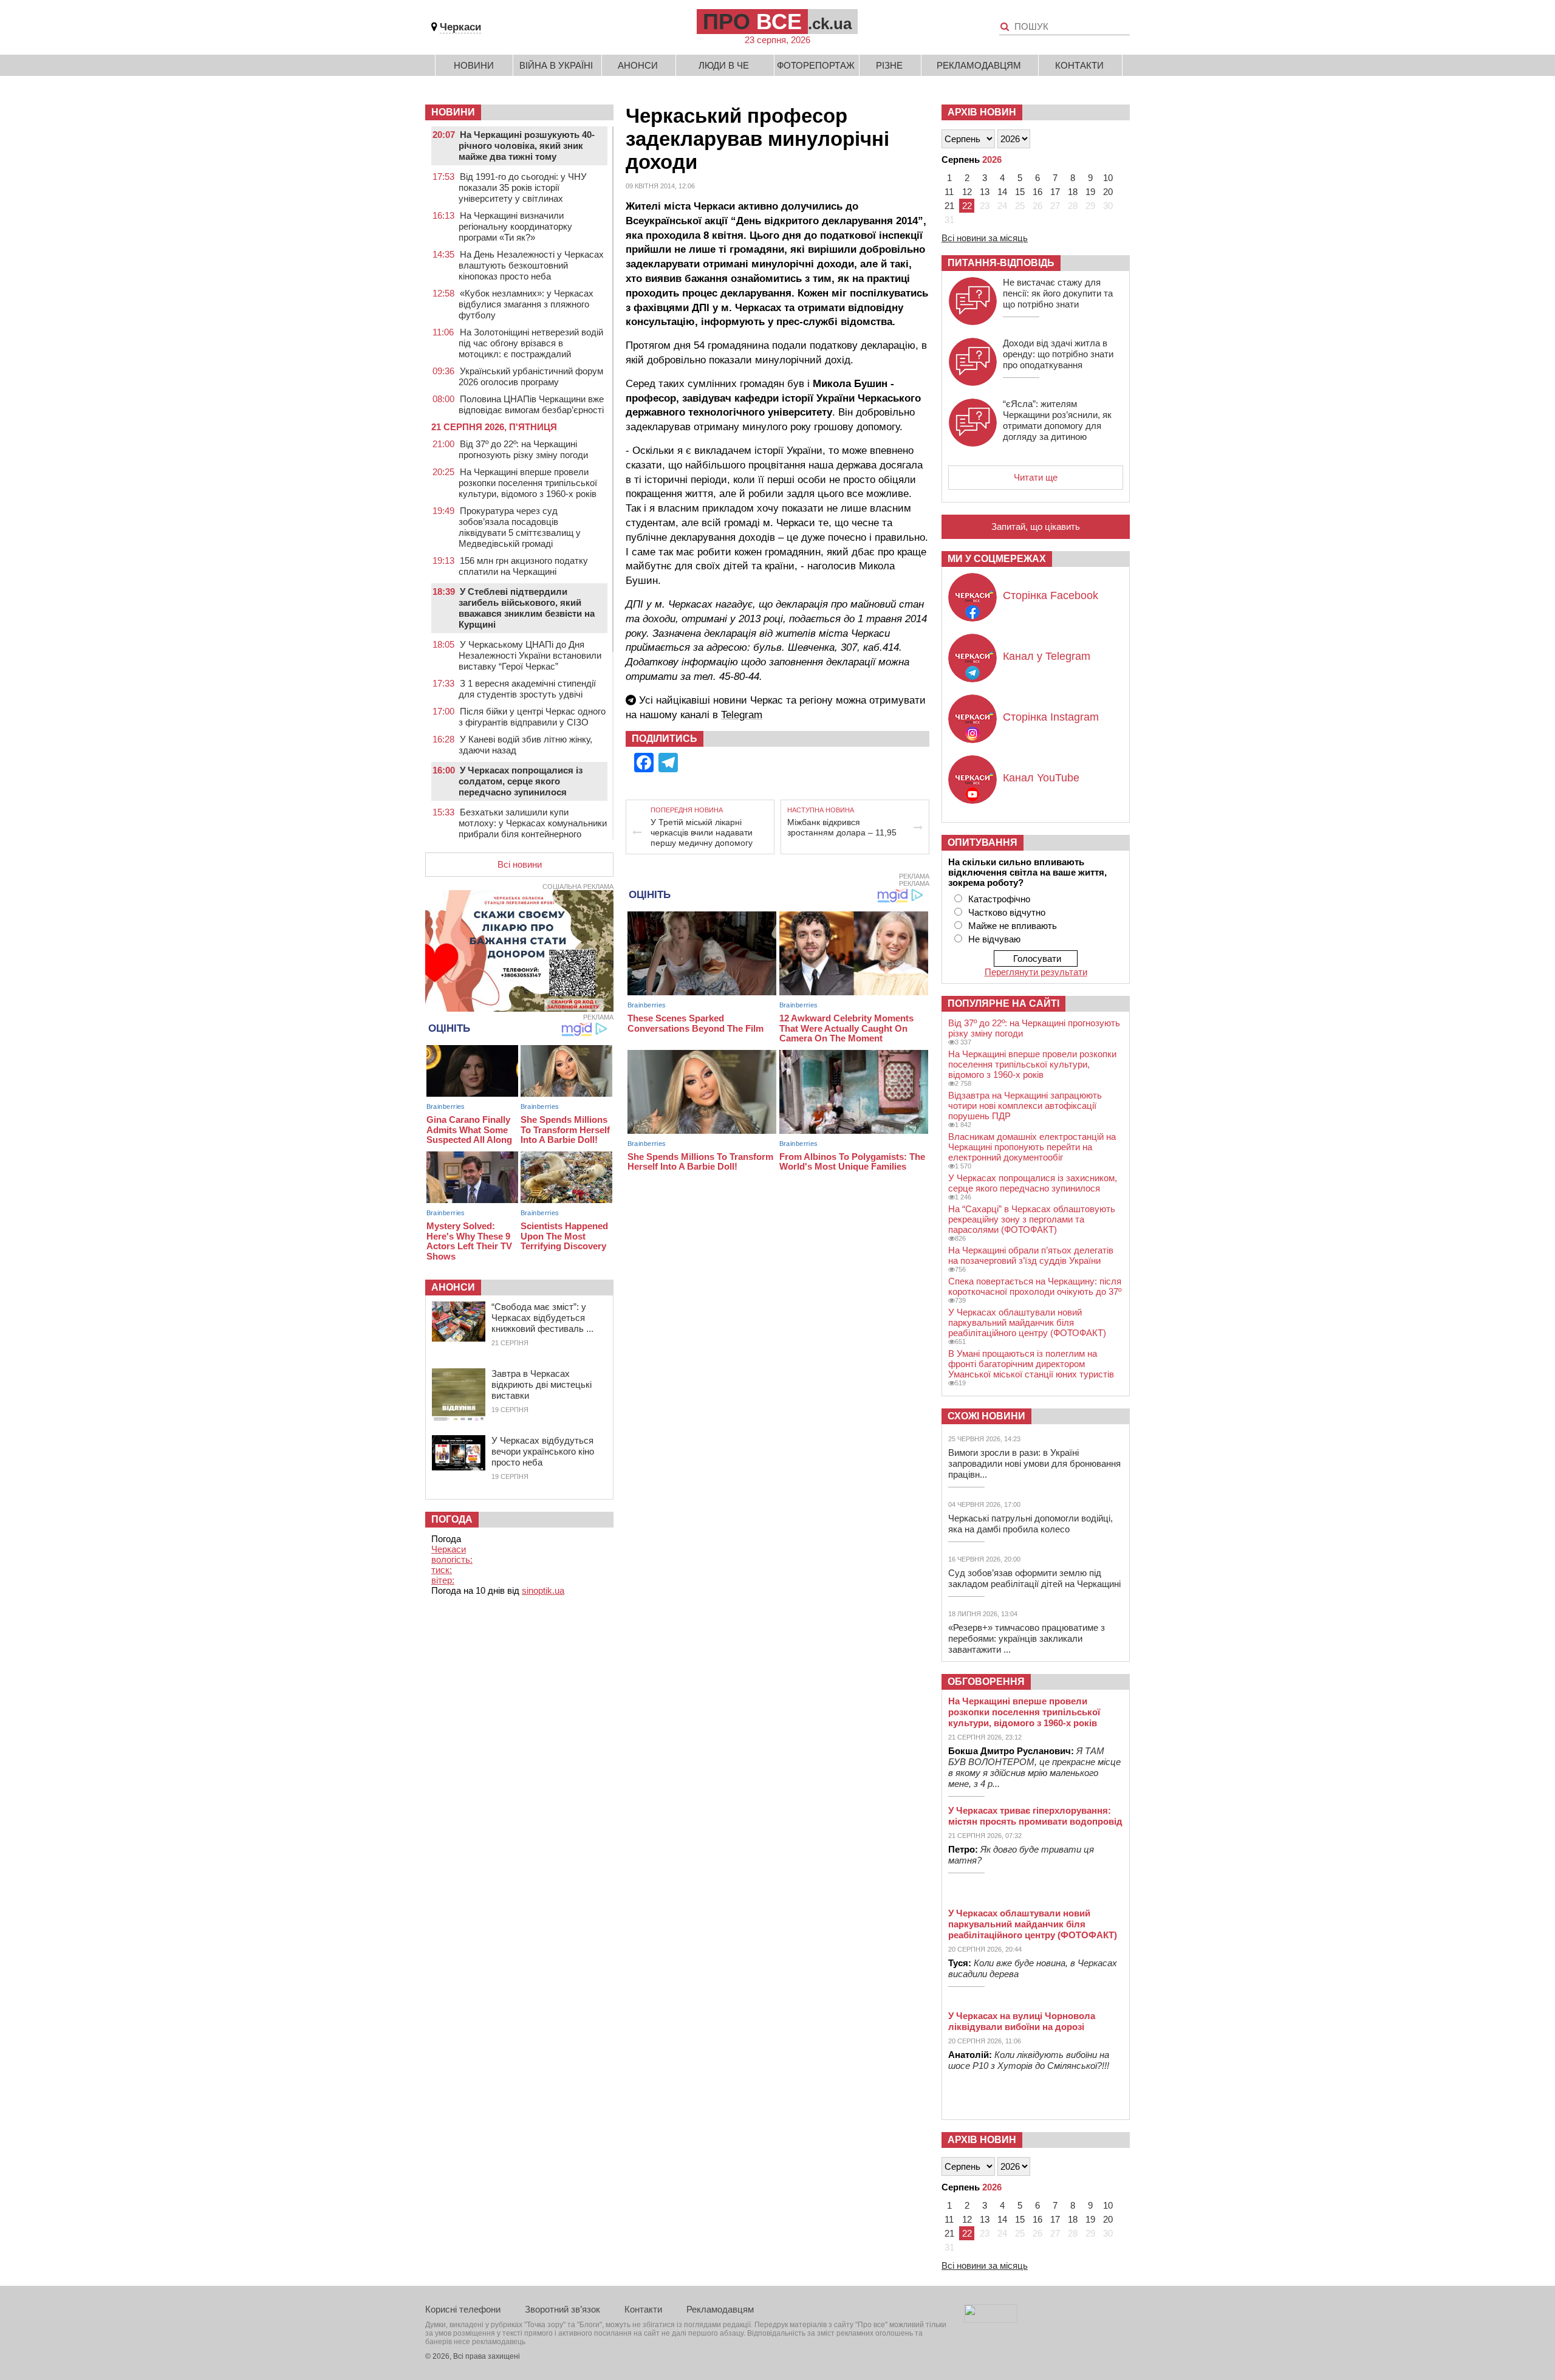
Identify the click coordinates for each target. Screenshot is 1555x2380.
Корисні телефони (463, 2309)
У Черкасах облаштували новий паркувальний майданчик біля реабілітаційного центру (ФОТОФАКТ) (1027, 1322)
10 (1108, 178)
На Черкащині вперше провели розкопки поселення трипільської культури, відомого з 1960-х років (528, 483)
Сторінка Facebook (1051, 595)
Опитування (983, 842)
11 (949, 192)
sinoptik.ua (543, 1590)
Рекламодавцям (979, 65)
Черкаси (460, 27)
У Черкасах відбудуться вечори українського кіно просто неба (543, 1451)
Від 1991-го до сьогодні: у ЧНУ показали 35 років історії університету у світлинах (523, 187)
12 (967, 192)
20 (1108, 192)
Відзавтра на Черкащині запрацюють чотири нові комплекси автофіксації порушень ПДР (1025, 1106)
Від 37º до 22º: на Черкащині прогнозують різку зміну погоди (523, 449)
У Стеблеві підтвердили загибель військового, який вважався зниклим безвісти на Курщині (527, 608)
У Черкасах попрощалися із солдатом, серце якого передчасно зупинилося (521, 781)
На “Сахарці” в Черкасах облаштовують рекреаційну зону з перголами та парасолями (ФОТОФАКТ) (1032, 1219)
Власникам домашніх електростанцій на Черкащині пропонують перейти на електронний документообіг (1032, 1147)
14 (1002, 192)
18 (1073, 192)
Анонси (638, 65)
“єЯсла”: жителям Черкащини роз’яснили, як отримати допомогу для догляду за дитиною (1057, 420)
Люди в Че (724, 65)
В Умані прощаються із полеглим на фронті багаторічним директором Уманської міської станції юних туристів (1031, 1364)
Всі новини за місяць (985, 238)
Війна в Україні (556, 65)
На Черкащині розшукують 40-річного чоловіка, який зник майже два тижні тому (527, 146)
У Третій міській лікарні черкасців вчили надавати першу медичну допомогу (702, 832)
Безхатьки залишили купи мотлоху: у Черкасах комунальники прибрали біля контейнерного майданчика (533, 828)
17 (1055, 192)
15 (1020, 192)
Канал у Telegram (1047, 656)
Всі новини (520, 864)
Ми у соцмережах (997, 559)
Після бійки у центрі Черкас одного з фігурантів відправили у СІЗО (532, 717)
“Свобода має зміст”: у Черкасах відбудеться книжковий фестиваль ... (542, 1318)
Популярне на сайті (1003, 1003)
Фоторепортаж (816, 65)
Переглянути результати (1036, 972)
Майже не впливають (1013, 926)
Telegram (742, 715)
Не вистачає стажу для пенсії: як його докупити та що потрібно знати (1058, 293)
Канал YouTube (1041, 778)
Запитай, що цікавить (1036, 526)
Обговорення (986, 1682)
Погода (452, 1519)
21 (949, 206)
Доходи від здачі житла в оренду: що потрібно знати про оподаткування (1058, 354)
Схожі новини (986, 1416)
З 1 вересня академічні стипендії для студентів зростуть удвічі (527, 689)
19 (1090, 192)
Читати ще (1036, 477)
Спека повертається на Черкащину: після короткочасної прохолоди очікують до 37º (1035, 1286)
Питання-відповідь (1001, 263)
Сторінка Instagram (1051, 717)
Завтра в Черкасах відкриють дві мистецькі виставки (542, 1384)
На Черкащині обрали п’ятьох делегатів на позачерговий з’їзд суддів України (1031, 1255)
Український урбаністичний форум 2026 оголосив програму (531, 376)
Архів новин (982, 112)
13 (985, 192)
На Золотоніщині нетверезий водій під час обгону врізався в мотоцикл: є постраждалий (531, 343)
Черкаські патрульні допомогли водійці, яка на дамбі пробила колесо (1030, 1524)
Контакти (1079, 65)
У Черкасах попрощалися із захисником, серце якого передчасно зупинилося (1033, 1183)
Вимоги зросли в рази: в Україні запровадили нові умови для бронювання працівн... (1034, 1463)
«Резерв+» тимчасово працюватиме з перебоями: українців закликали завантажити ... (1027, 1638)
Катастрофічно (999, 899)
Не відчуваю (994, 939)
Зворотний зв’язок (562, 2309)
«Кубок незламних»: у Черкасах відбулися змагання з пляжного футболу (526, 304)
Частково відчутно (1007, 912)
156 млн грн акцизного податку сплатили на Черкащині (523, 566)
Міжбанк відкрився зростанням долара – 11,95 (842, 827)
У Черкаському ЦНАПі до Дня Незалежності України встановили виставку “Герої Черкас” (530, 655)
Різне (889, 65)
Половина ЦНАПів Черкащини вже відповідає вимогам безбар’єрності (531, 404)
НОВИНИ (453, 112)
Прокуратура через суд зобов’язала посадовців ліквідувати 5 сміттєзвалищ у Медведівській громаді (520, 527)
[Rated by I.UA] (991, 2320)
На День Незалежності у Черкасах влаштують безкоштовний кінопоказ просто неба (531, 265)
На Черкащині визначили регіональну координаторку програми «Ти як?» (515, 226)
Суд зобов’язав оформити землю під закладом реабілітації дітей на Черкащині (1034, 1578)
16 (1037, 192)
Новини (474, 65)
